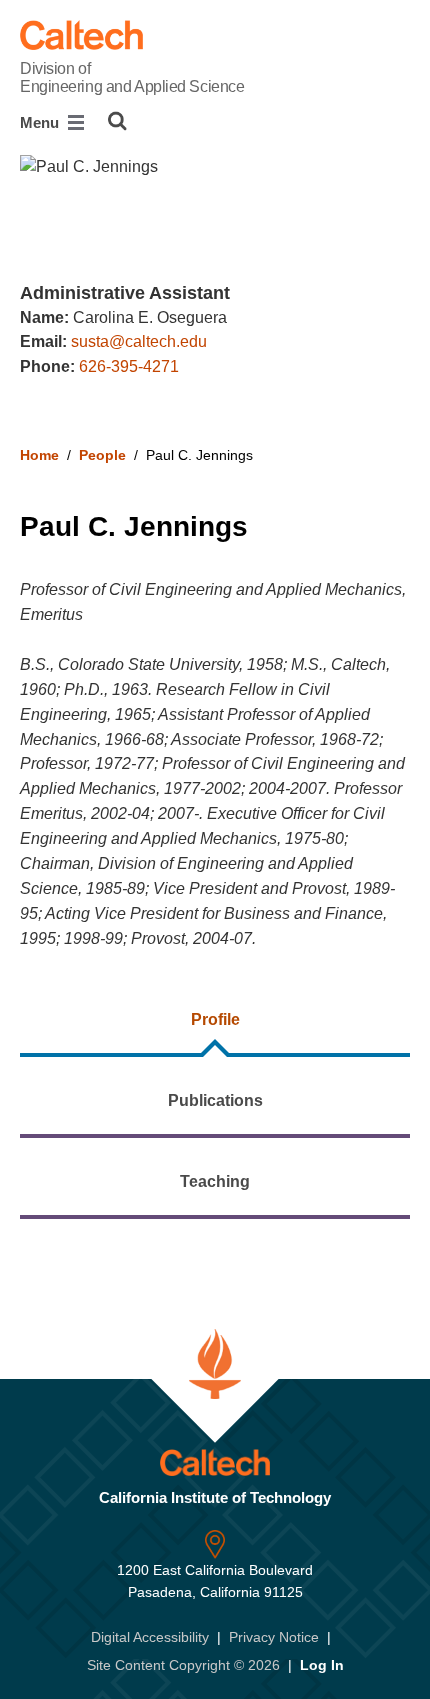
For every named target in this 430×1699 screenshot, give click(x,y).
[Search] (117, 121)
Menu (41, 122)
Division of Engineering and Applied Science (132, 77)
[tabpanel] (215, 1256)
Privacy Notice (274, 1637)
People (102, 455)
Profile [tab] (215, 1019)
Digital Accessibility (150, 1637)
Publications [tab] (215, 1100)
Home (39, 455)
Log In (322, 1665)
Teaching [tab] (215, 1181)
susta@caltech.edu (139, 341)
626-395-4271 (129, 366)
